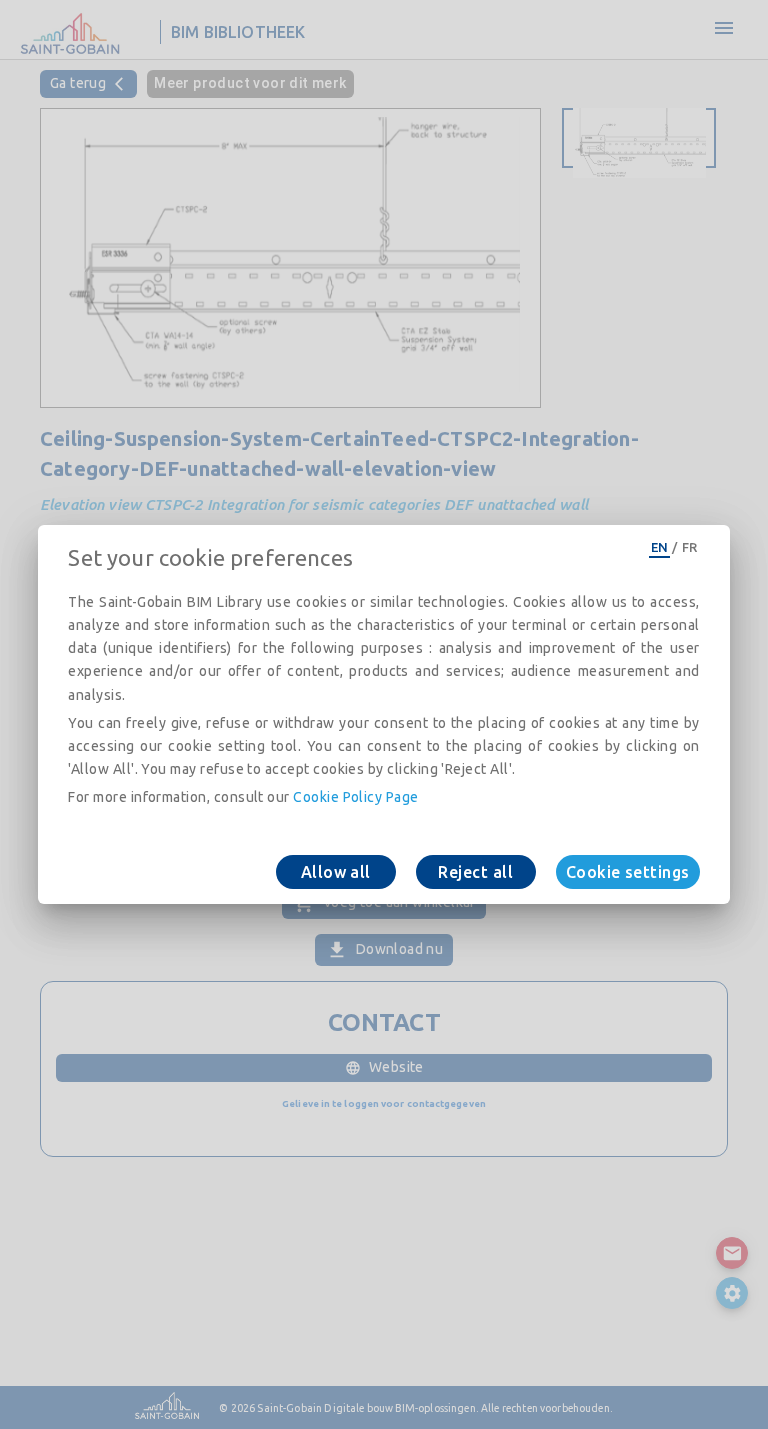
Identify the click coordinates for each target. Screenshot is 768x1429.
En (660, 547)
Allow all (336, 872)
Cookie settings (628, 872)
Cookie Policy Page (355, 797)
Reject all (475, 872)
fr (690, 547)
